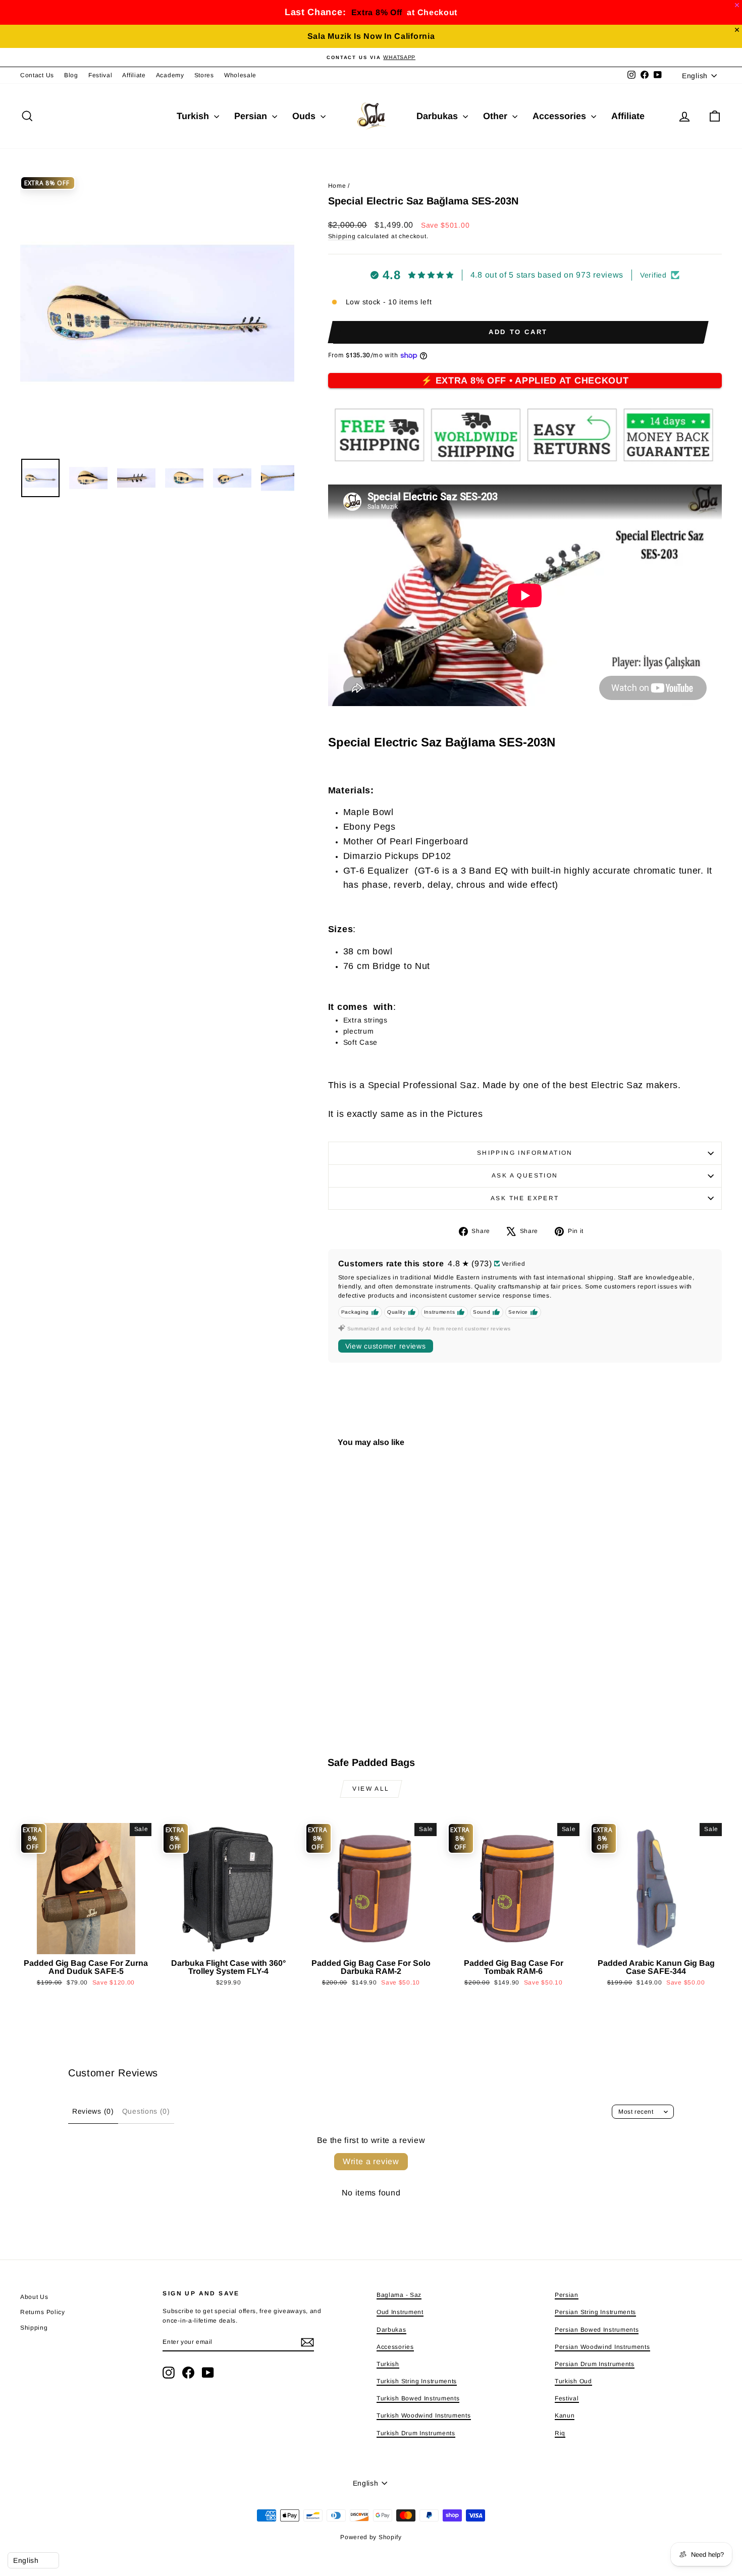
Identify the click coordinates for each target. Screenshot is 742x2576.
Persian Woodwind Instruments (602, 2347)
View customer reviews (386, 1346)
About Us (34, 2297)
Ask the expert (525, 1198)
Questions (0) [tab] (146, 2111)
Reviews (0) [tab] (93, 2111)
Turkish (194, 116)
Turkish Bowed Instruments (418, 2398)
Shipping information (525, 1153)
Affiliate (134, 75)
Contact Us (37, 75)
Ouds (305, 116)
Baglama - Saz (399, 2295)
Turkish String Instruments (417, 2381)
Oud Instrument (400, 2312)
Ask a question (525, 1175)
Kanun (565, 2416)
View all (371, 1789)
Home (337, 186)
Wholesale (240, 75)
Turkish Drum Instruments (416, 2433)
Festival (100, 75)
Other (496, 116)
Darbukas (438, 116)
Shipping (342, 236)
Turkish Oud (573, 2381)
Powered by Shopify (371, 2537)
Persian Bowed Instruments (597, 2330)
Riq (560, 2433)
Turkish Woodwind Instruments (424, 2416)
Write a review (371, 2161)
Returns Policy (43, 2312)
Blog (71, 75)
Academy (170, 75)
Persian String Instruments (595, 2312)
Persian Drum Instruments (595, 2364)
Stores (204, 75)
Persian (252, 116)
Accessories (561, 116)
